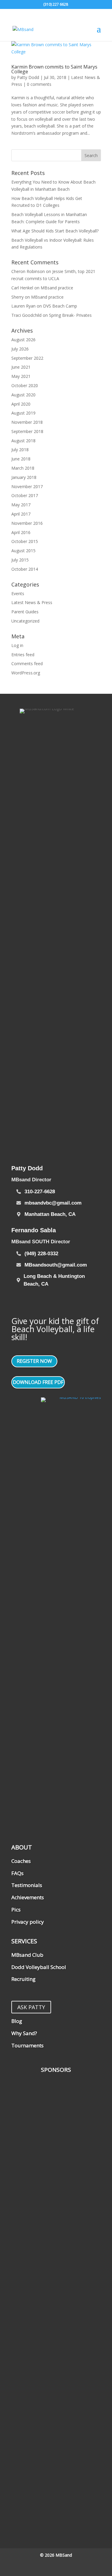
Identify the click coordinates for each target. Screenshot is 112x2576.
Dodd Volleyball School (39, 1967)
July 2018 (20, 450)
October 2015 (25, 541)
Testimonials (27, 1885)
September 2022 (27, 358)
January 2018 (24, 477)
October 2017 (25, 495)
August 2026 (23, 340)
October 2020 (25, 385)
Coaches (21, 1861)
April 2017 (21, 514)
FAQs (17, 1873)
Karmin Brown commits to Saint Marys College (54, 69)
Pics (16, 1910)
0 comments (39, 84)
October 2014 (25, 569)
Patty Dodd (28, 77)
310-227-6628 (40, 1192)
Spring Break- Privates (70, 315)
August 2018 (23, 441)
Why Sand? (24, 2033)
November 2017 (27, 487)
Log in (17, 645)
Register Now (34, 1361)
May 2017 (21, 505)
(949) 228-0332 (41, 1254)
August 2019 (23, 413)
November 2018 (27, 422)
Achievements (28, 1897)
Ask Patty (31, 2007)
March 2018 (23, 468)
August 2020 (23, 395)
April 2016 (21, 532)
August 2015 (23, 551)
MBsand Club (27, 1955)
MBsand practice (57, 288)
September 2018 (27, 431)
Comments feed (27, 664)
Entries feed (23, 655)
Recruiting (23, 1979)
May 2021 (21, 376)
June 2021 (21, 367)
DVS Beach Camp (60, 306)
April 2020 (21, 404)
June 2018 (21, 459)
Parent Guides (25, 612)
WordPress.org (26, 673)
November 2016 (27, 523)
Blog (17, 2021)
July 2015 (20, 560)
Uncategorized (25, 621)
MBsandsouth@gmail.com (56, 1265)
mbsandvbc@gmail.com (53, 1203)
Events (18, 593)
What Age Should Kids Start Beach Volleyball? (55, 231)
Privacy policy (28, 1922)
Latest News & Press (32, 602)
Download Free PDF (38, 1382)
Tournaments (27, 2045)
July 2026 (20, 349)
